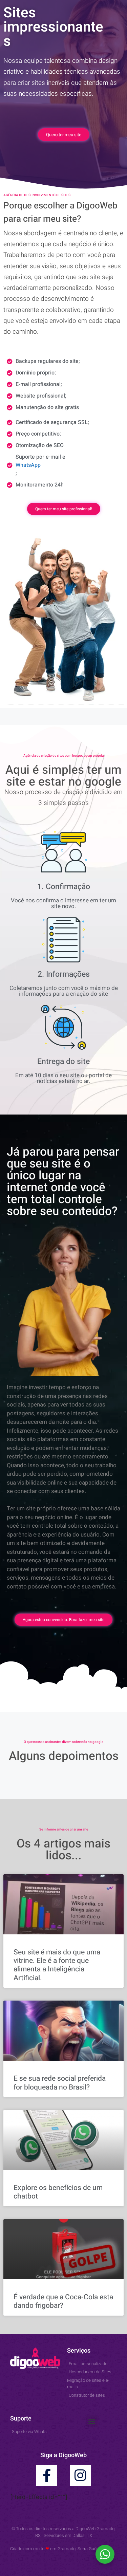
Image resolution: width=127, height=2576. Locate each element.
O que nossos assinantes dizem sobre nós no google (63, 1742)
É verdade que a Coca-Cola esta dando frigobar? (63, 2301)
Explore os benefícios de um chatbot (58, 2192)
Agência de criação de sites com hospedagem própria (63, 756)
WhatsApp (28, 465)
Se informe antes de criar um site (64, 1829)
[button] (92, 2421)
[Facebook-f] (47, 2476)
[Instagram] (80, 2476)
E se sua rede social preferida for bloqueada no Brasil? (60, 2083)
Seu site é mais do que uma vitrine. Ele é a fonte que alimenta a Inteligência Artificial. (57, 1965)
